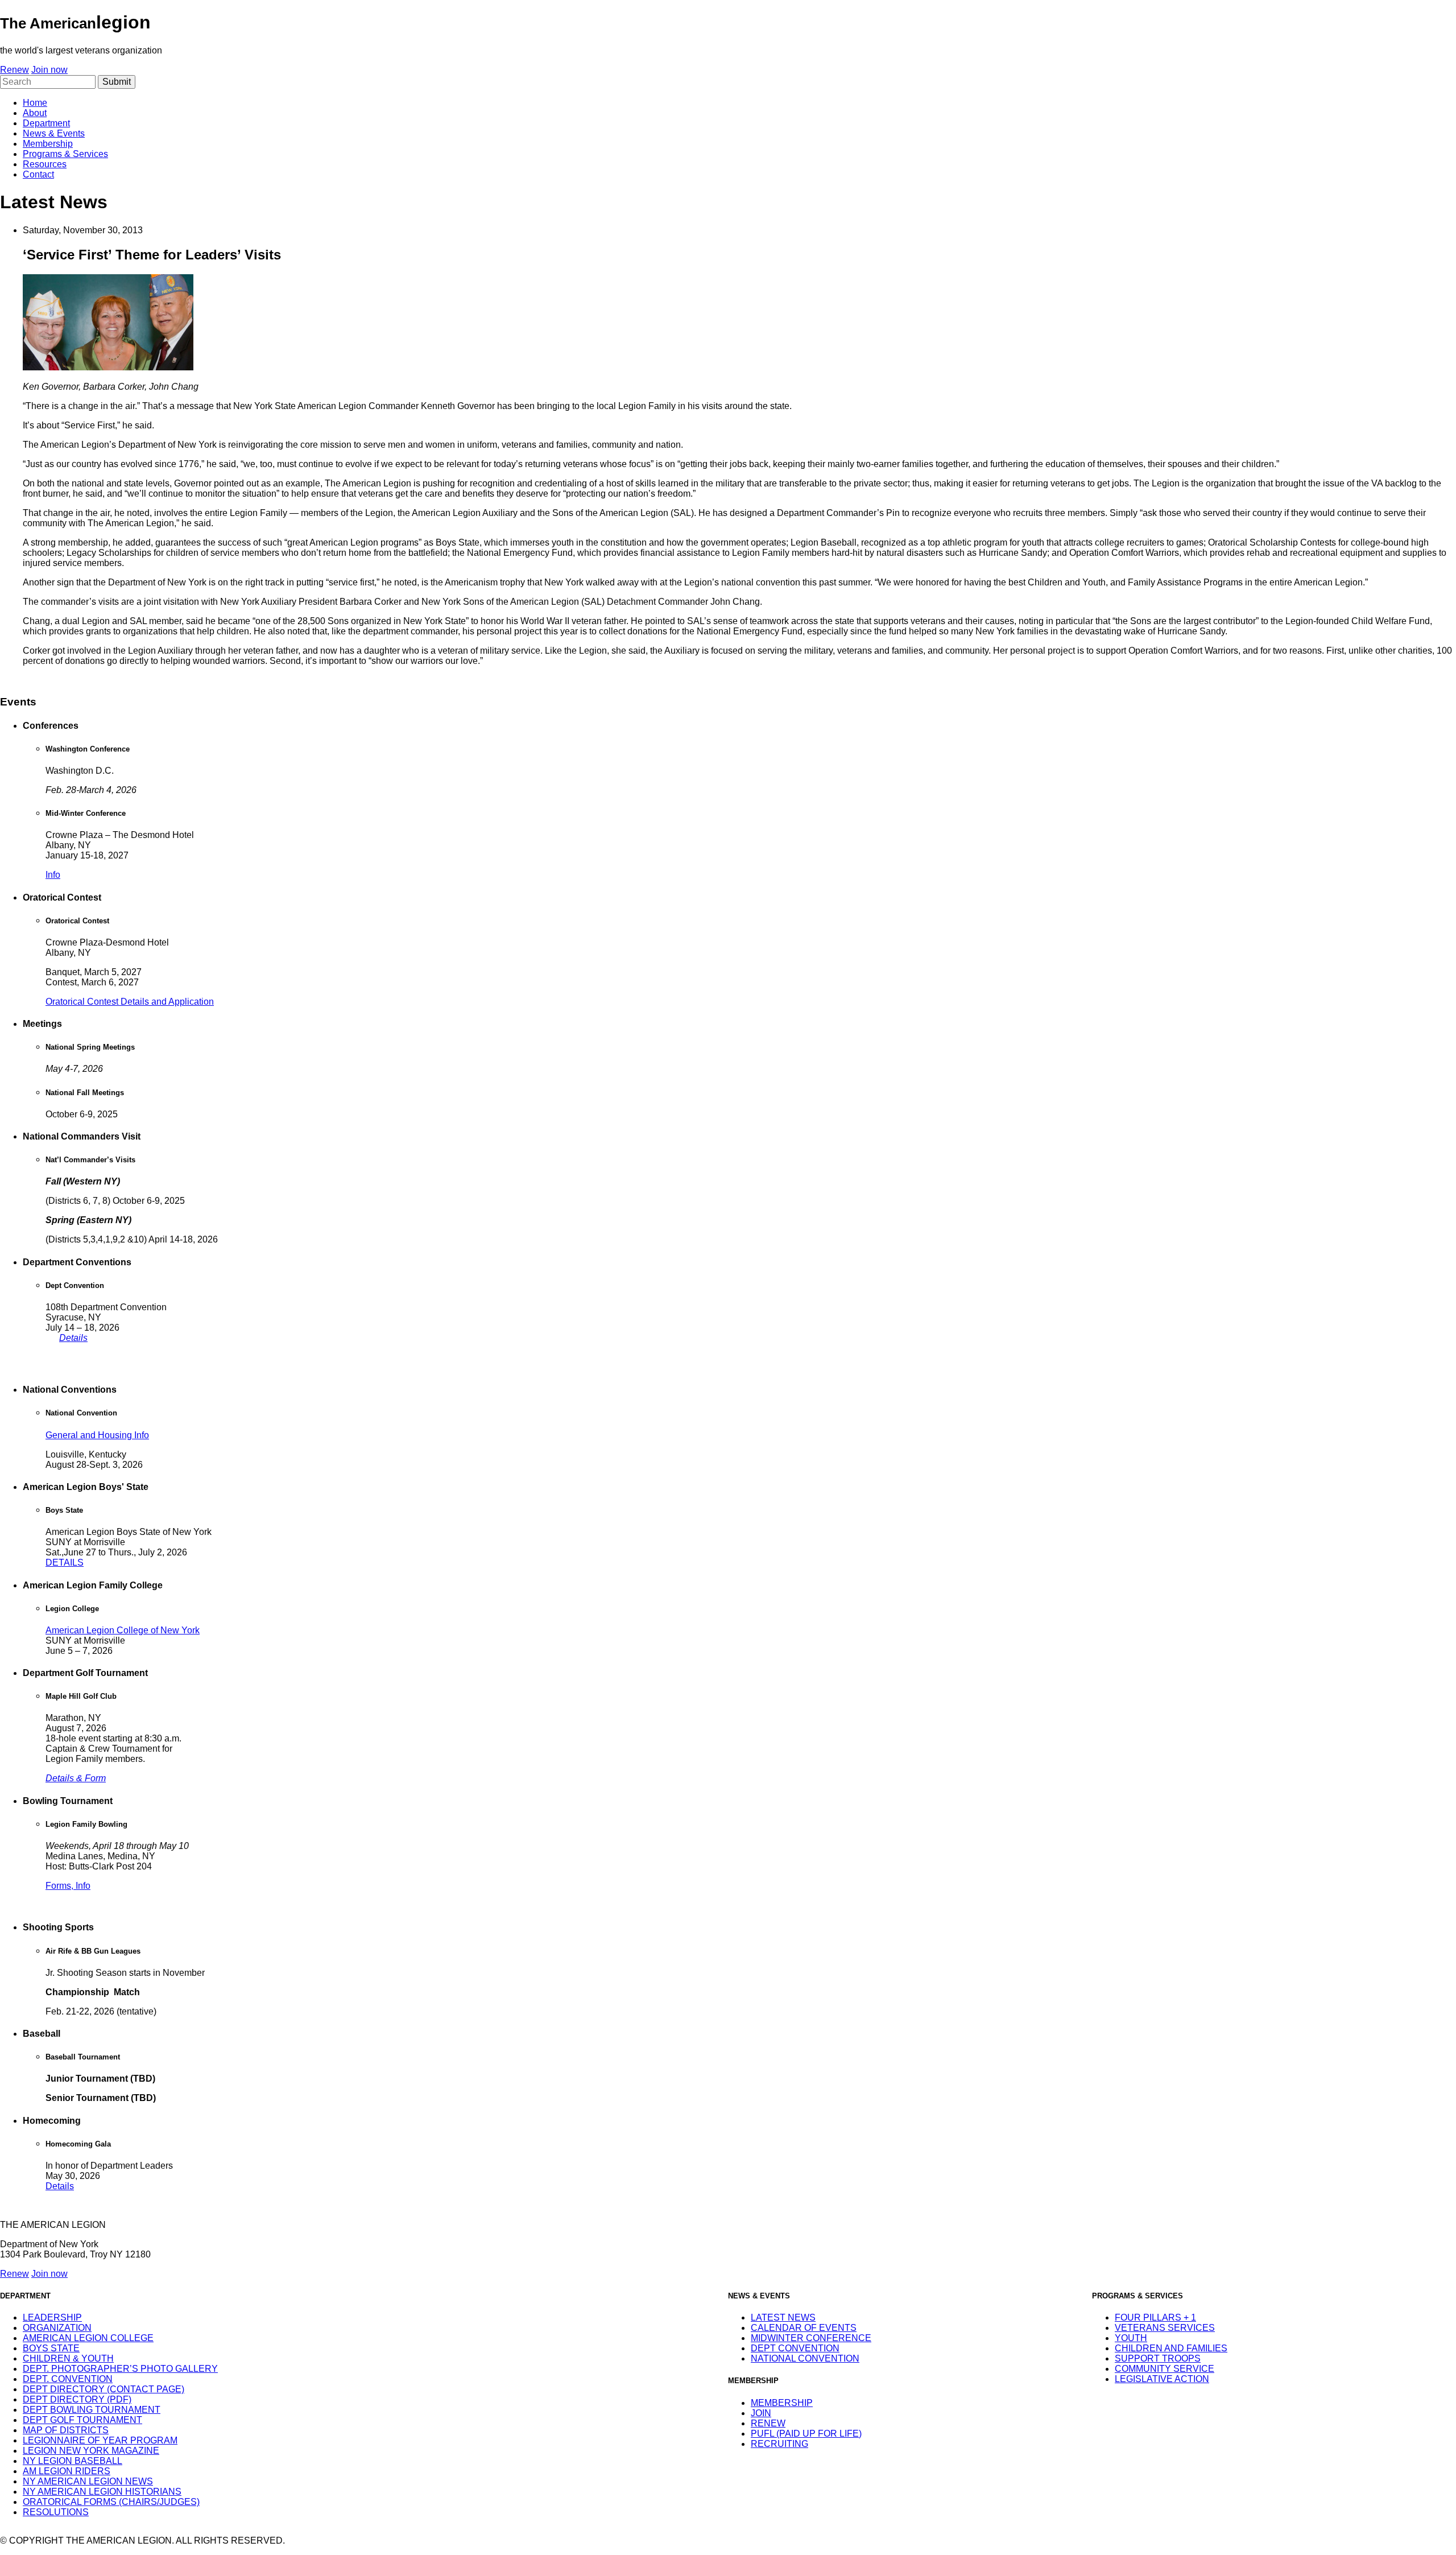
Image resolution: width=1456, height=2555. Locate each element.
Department (46, 123)
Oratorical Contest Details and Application (130, 1002)
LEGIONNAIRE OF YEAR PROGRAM (100, 2440)
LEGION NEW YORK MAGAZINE (91, 2451)
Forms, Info (68, 1886)
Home (35, 103)
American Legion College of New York (123, 1630)
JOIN (761, 2413)
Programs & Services (65, 154)
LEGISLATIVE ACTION (1162, 2379)
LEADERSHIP (52, 2317)
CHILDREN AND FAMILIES (1171, 2348)
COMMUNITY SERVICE (1165, 2369)
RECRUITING (779, 2444)
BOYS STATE (51, 2348)
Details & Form (76, 1778)
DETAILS (65, 1563)
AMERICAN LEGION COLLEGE (88, 2338)
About (35, 113)
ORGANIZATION (57, 2328)
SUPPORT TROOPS (1158, 2358)
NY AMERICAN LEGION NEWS (88, 2481)
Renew (15, 70)
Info (53, 875)
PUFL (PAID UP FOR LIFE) (806, 2434)
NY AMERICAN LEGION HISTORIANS (102, 2492)
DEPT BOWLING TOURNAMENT (92, 2410)
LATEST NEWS (783, 2317)
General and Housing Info (97, 1435)
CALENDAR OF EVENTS (804, 2328)
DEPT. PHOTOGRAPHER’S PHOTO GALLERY (120, 2369)
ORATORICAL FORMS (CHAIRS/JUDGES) (111, 2502)
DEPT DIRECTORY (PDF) (77, 2399)
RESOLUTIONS (56, 2512)
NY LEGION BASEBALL (73, 2461)
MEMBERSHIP (782, 2403)
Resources (45, 164)
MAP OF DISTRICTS (66, 2430)
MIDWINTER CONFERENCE (811, 2338)
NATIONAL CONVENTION (805, 2358)
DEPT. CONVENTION (68, 2379)
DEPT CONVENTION (795, 2348)
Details (73, 1338)
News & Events (54, 133)
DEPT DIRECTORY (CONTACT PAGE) (104, 2389)
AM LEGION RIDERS (67, 2471)
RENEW (768, 2423)
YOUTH (1131, 2338)
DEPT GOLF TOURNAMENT (82, 2420)
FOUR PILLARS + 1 (1155, 2317)
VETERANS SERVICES (1165, 2328)
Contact (38, 174)
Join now (49, 70)
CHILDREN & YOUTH (68, 2358)
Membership (48, 144)
